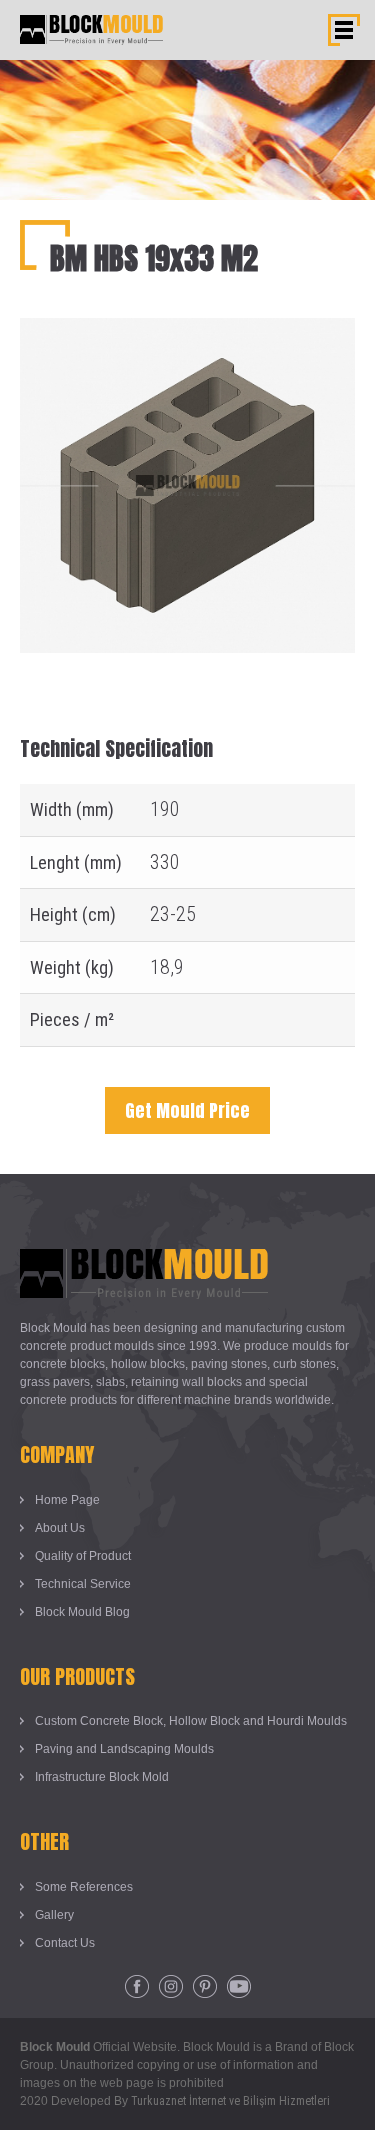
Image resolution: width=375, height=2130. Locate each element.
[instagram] (171, 1987)
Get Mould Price (187, 1110)
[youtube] (239, 1987)
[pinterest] (205, 1987)
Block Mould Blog (82, 1612)
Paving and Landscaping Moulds (124, 1749)
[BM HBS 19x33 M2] (187, 333)
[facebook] (137, 1987)
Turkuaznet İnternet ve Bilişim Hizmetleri (230, 2101)
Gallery (54, 1915)
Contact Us (65, 1943)
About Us (60, 1528)
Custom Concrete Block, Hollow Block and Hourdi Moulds (191, 1721)
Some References (84, 1887)
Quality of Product (83, 1556)
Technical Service (83, 1584)
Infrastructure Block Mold (102, 1777)
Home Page (67, 1500)
